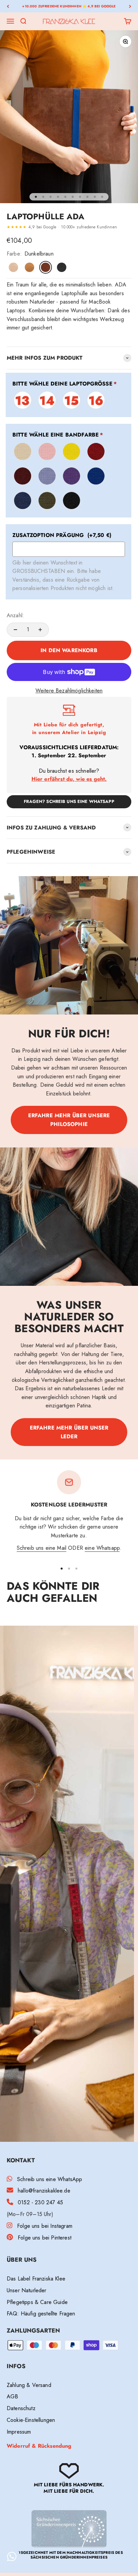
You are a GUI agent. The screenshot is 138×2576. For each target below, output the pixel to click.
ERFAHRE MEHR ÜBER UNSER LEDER (69, 1432)
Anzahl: (15, 615)
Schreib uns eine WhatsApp (50, 2179)
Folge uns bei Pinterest (45, 2238)
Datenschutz (21, 2408)
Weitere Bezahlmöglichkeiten (69, 691)
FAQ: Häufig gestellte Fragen (41, 2314)
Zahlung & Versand (29, 2385)
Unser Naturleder (27, 2290)
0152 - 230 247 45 (40, 2202)
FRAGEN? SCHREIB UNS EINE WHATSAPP (69, 801)
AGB (12, 2397)
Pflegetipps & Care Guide (37, 2302)
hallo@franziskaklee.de (44, 2191)
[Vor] (130, 6)
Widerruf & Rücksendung (39, 2446)
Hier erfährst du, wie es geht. (69, 779)
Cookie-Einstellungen (31, 2420)
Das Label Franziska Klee (36, 2279)
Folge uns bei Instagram (45, 2226)
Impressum (19, 2432)
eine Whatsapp (102, 1548)
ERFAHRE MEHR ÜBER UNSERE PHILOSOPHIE (69, 1120)
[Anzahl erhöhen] (40, 630)
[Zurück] (8, 6)
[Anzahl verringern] (15, 630)
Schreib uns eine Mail (42, 1548)
